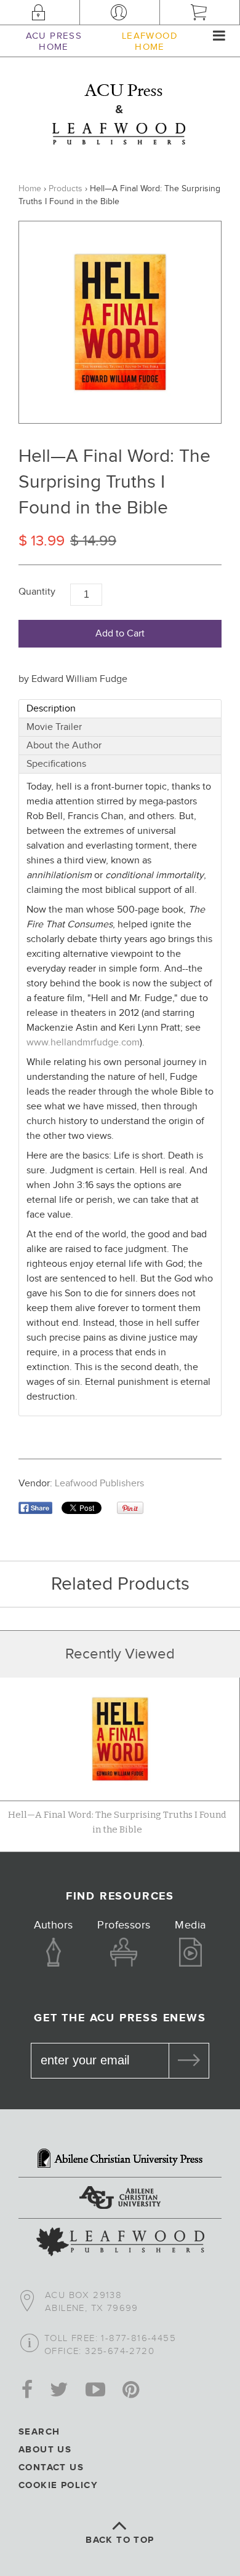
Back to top (120, 2540)
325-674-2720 (120, 2351)
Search (39, 2432)
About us (45, 2450)
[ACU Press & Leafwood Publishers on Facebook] (27, 2391)
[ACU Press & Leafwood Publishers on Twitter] (59, 2391)
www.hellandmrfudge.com (83, 1043)
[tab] (120, 709)
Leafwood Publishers (99, 1484)
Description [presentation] (51, 709)
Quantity (37, 592)
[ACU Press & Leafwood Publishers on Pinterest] (131, 2391)
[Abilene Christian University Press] (120, 2160)
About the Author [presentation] (64, 746)
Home (30, 189)
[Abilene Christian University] (120, 2199)
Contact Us (51, 2467)
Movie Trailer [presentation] (54, 727)
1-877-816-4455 (138, 2338)
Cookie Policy (58, 2485)
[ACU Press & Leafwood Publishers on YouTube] (95, 2391)
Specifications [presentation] (56, 764)
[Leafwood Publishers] (120, 2243)
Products (66, 189)
